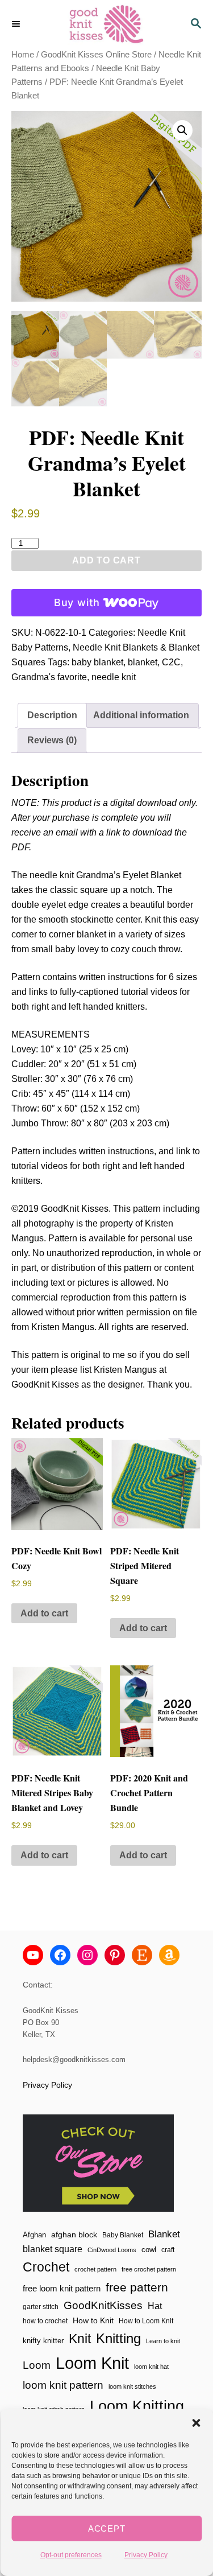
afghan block (74, 2235)
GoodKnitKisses (103, 2305)
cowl (149, 2250)
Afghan (34, 2235)
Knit (80, 2339)
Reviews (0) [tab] (52, 740)
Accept (107, 2528)
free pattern (137, 2287)
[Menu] (17, 24)
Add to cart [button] (44, 1613)
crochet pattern (95, 2269)
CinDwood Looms (112, 2250)
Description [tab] (52, 715)
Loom (37, 2365)
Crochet (46, 2267)
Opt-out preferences (71, 2555)
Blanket (164, 2234)
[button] (196, 2423)
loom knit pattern (63, 2385)
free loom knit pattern (62, 2288)
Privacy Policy (146, 2555)
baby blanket (97, 662)
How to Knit (93, 2320)
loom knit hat (151, 2367)
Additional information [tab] (141, 715)
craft (168, 2250)
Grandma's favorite (49, 677)
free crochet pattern (149, 2269)
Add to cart (106, 560)
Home (23, 55)
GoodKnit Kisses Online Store (96, 55)
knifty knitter (43, 2341)
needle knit (114, 677)
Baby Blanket (123, 2235)
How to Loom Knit (146, 2321)
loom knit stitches (132, 2386)
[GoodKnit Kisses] (106, 24)
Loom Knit (92, 2363)
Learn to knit (163, 2341)
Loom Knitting (137, 2406)
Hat (155, 2306)
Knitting (118, 2338)
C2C (171, 662)
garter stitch (41, 2307)
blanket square (53, 2249)
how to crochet (45, 2321)
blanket (143, 662)
